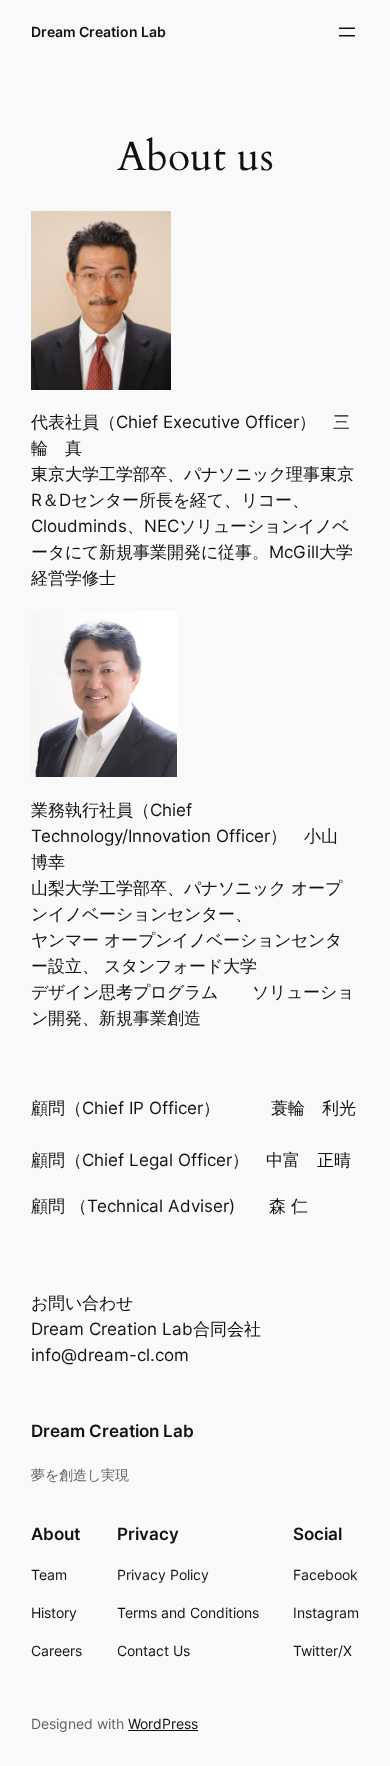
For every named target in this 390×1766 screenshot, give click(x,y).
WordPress (163, 1723)
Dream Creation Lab (98, 31)
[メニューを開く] (347, 32)
